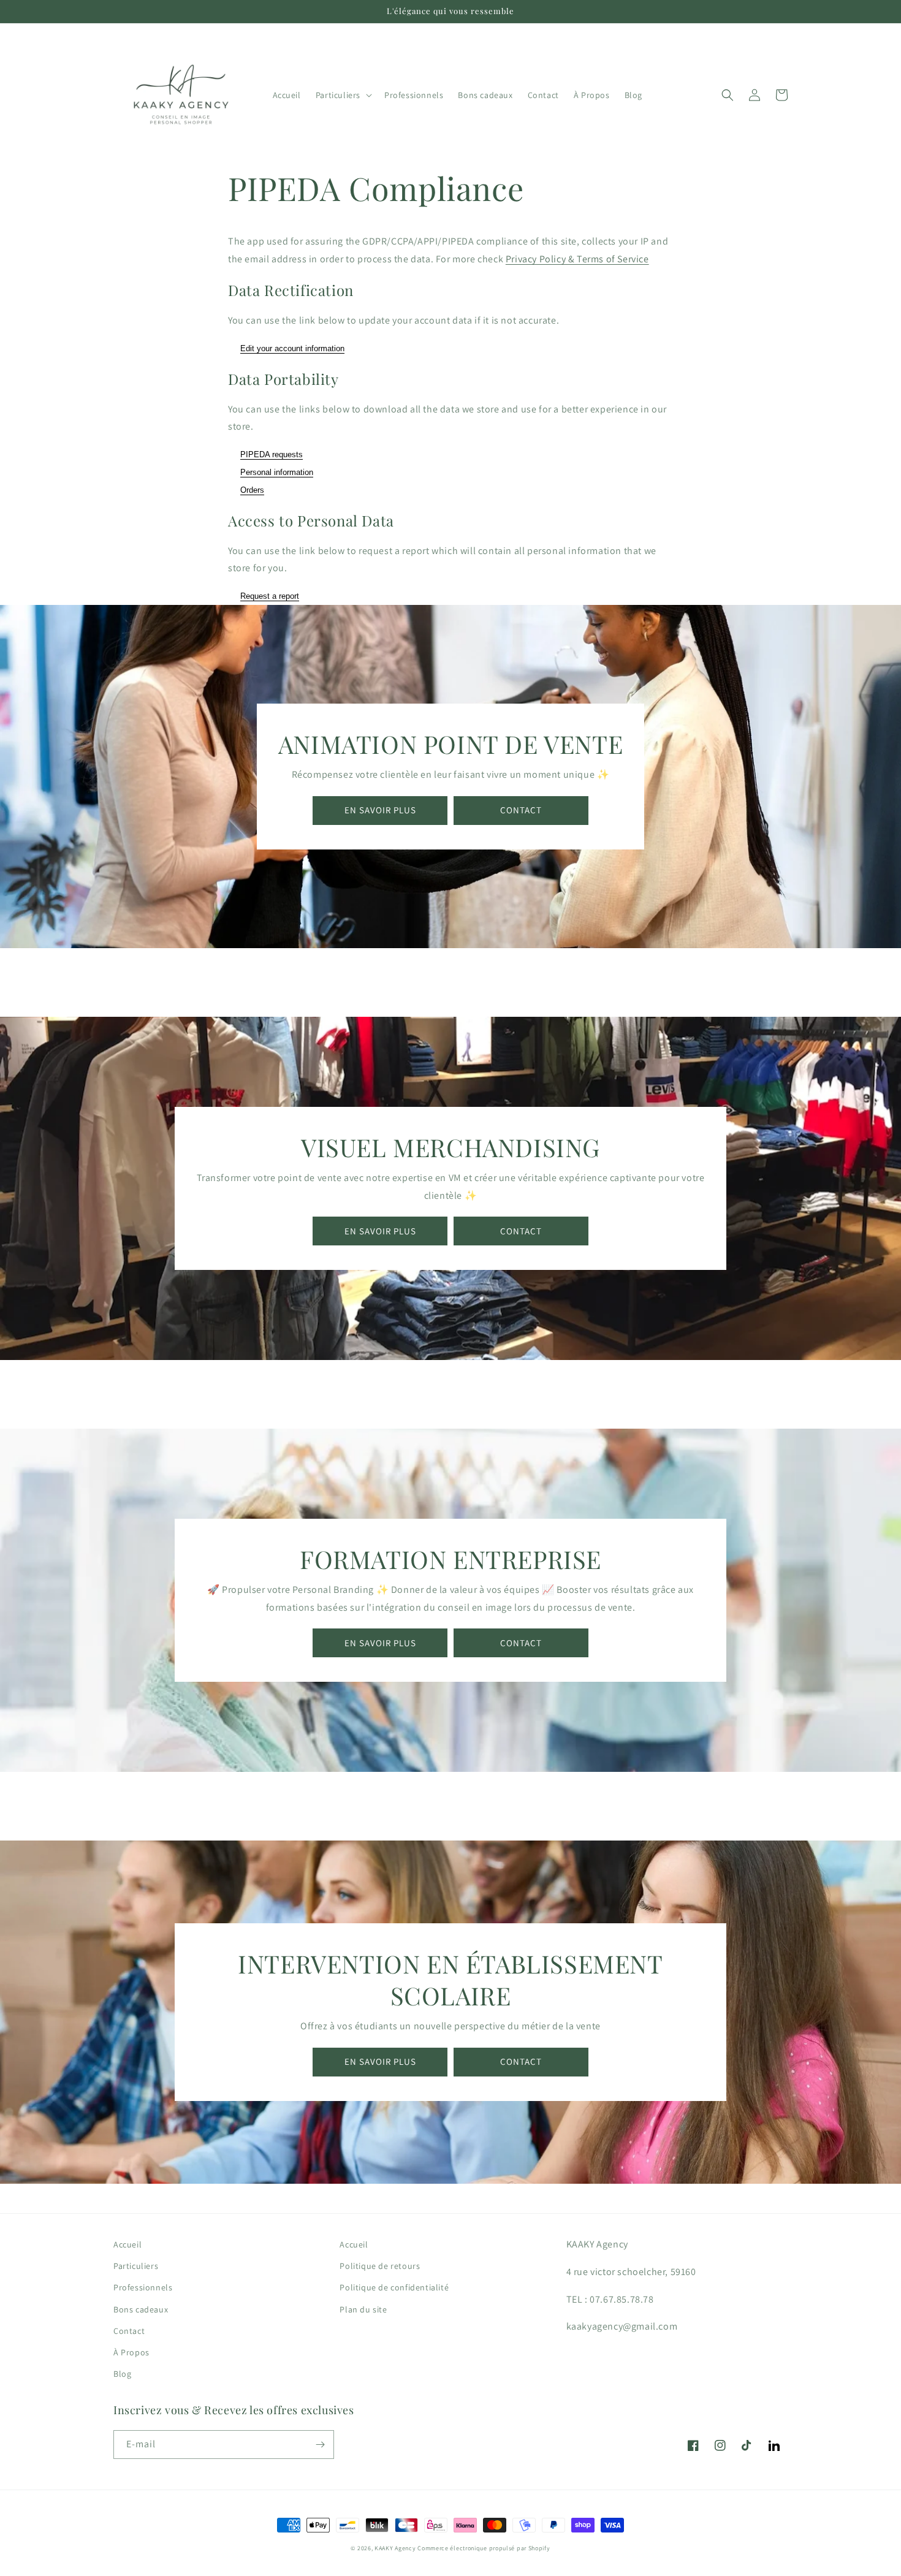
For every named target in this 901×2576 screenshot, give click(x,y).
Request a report (270, 596)
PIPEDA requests (272, 454)
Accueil (127, 2244)
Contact (129, 2331)
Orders (252, 490)
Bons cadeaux (141, 2309)
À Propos (131, 2352)
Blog (122, 2374)
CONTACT (521, 810)
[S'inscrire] (320, 2445)
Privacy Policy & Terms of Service (577, 259)
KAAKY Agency (395, 2548)
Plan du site (363, 2309)
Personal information (277, 472)
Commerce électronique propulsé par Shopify (484, 2548)
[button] (343, 95)
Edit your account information (292, 348)
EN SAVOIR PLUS (380, 810)
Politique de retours (380, 2266)
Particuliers (136, 2266)
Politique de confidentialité (394, 2287)
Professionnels (143, 2287)
